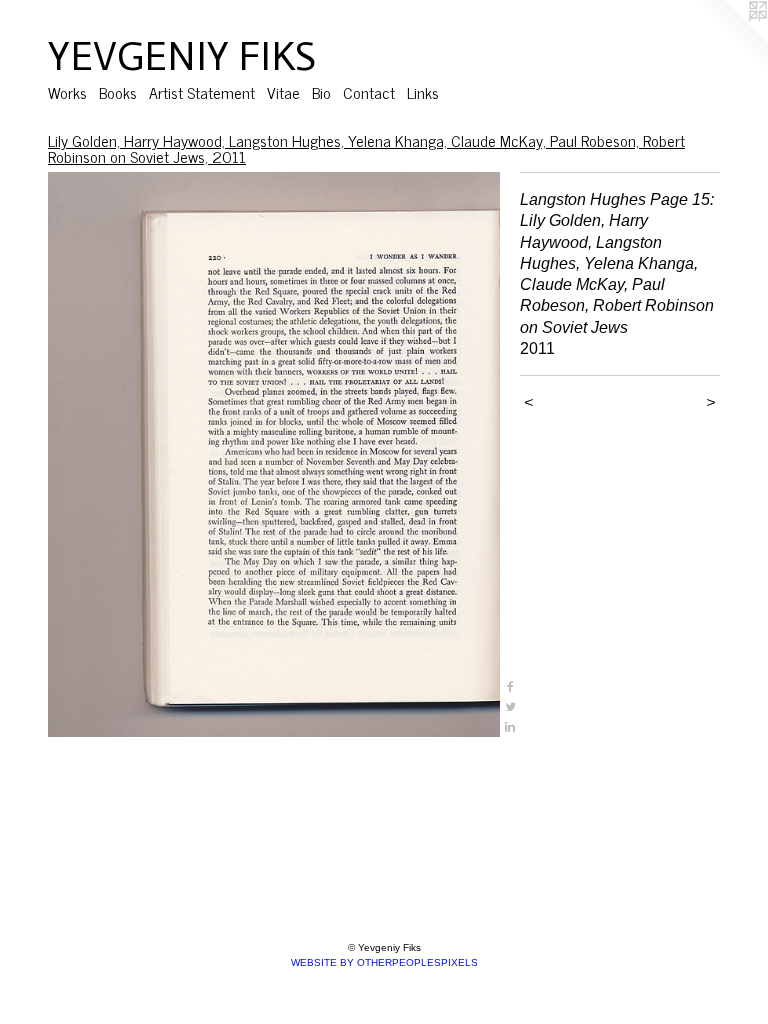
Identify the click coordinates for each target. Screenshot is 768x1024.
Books (118, 92)
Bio (321, 92)
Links (423, 92)
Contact (369, 92)
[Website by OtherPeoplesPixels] (728, 40)
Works (67, 92)
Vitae (283, 92)
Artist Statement (202, 92)
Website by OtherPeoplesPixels (384, 962)
